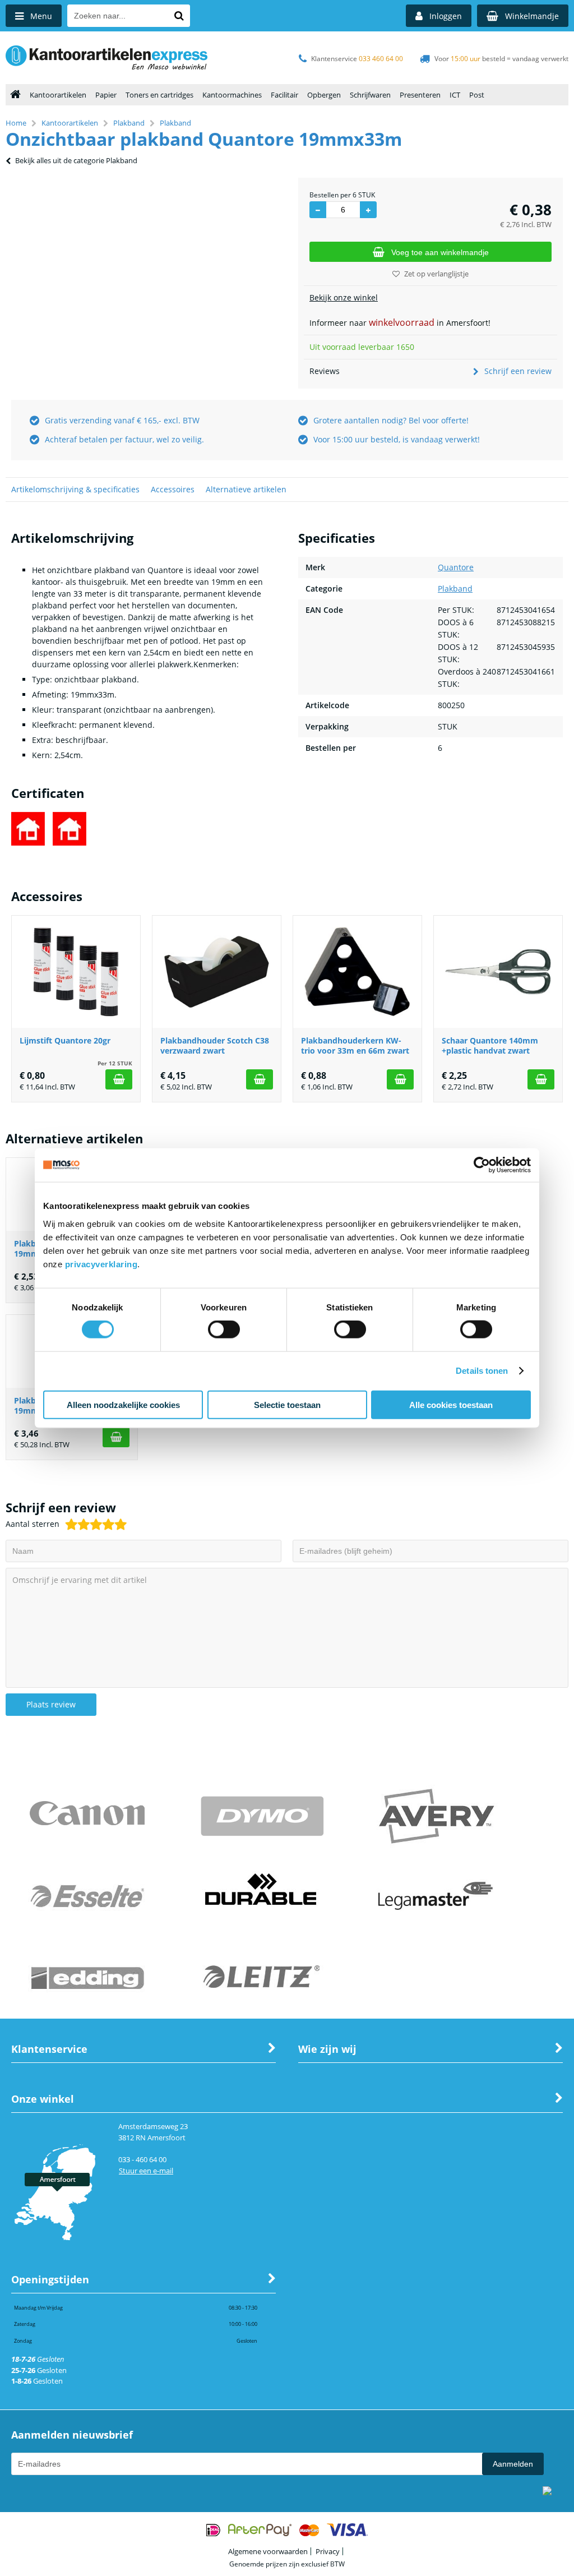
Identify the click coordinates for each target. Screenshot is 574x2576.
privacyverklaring (101, 1264)
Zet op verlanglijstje (436, 274)
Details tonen (482, 1371)
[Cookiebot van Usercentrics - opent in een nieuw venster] (482, 1165)
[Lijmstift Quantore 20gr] (76, 972)
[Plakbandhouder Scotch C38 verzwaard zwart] (217, 972)
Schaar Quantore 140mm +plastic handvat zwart (490, 1045)
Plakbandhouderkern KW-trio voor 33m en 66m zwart (355, 1045)
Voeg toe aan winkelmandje (440, 252)
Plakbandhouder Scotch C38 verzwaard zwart (215, 1045)
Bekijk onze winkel (344, 297)
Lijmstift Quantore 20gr (65, 1040)
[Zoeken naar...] (179, 16)
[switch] (224, 1331)
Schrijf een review (518, 371)
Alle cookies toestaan (451, 1404)
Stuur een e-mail (146, 2171)
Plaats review (51, 1704)
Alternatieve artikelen (246, 489)
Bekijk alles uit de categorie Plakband (76, 160)
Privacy (328, 2551)
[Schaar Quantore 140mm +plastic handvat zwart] (498, 972)
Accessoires (173, 489)
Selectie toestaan (287, 1404)
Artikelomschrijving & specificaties (75, 489)
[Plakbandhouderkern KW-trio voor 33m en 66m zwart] (357, 972)
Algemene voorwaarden (268, 2551)
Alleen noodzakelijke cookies (123, 1404)
